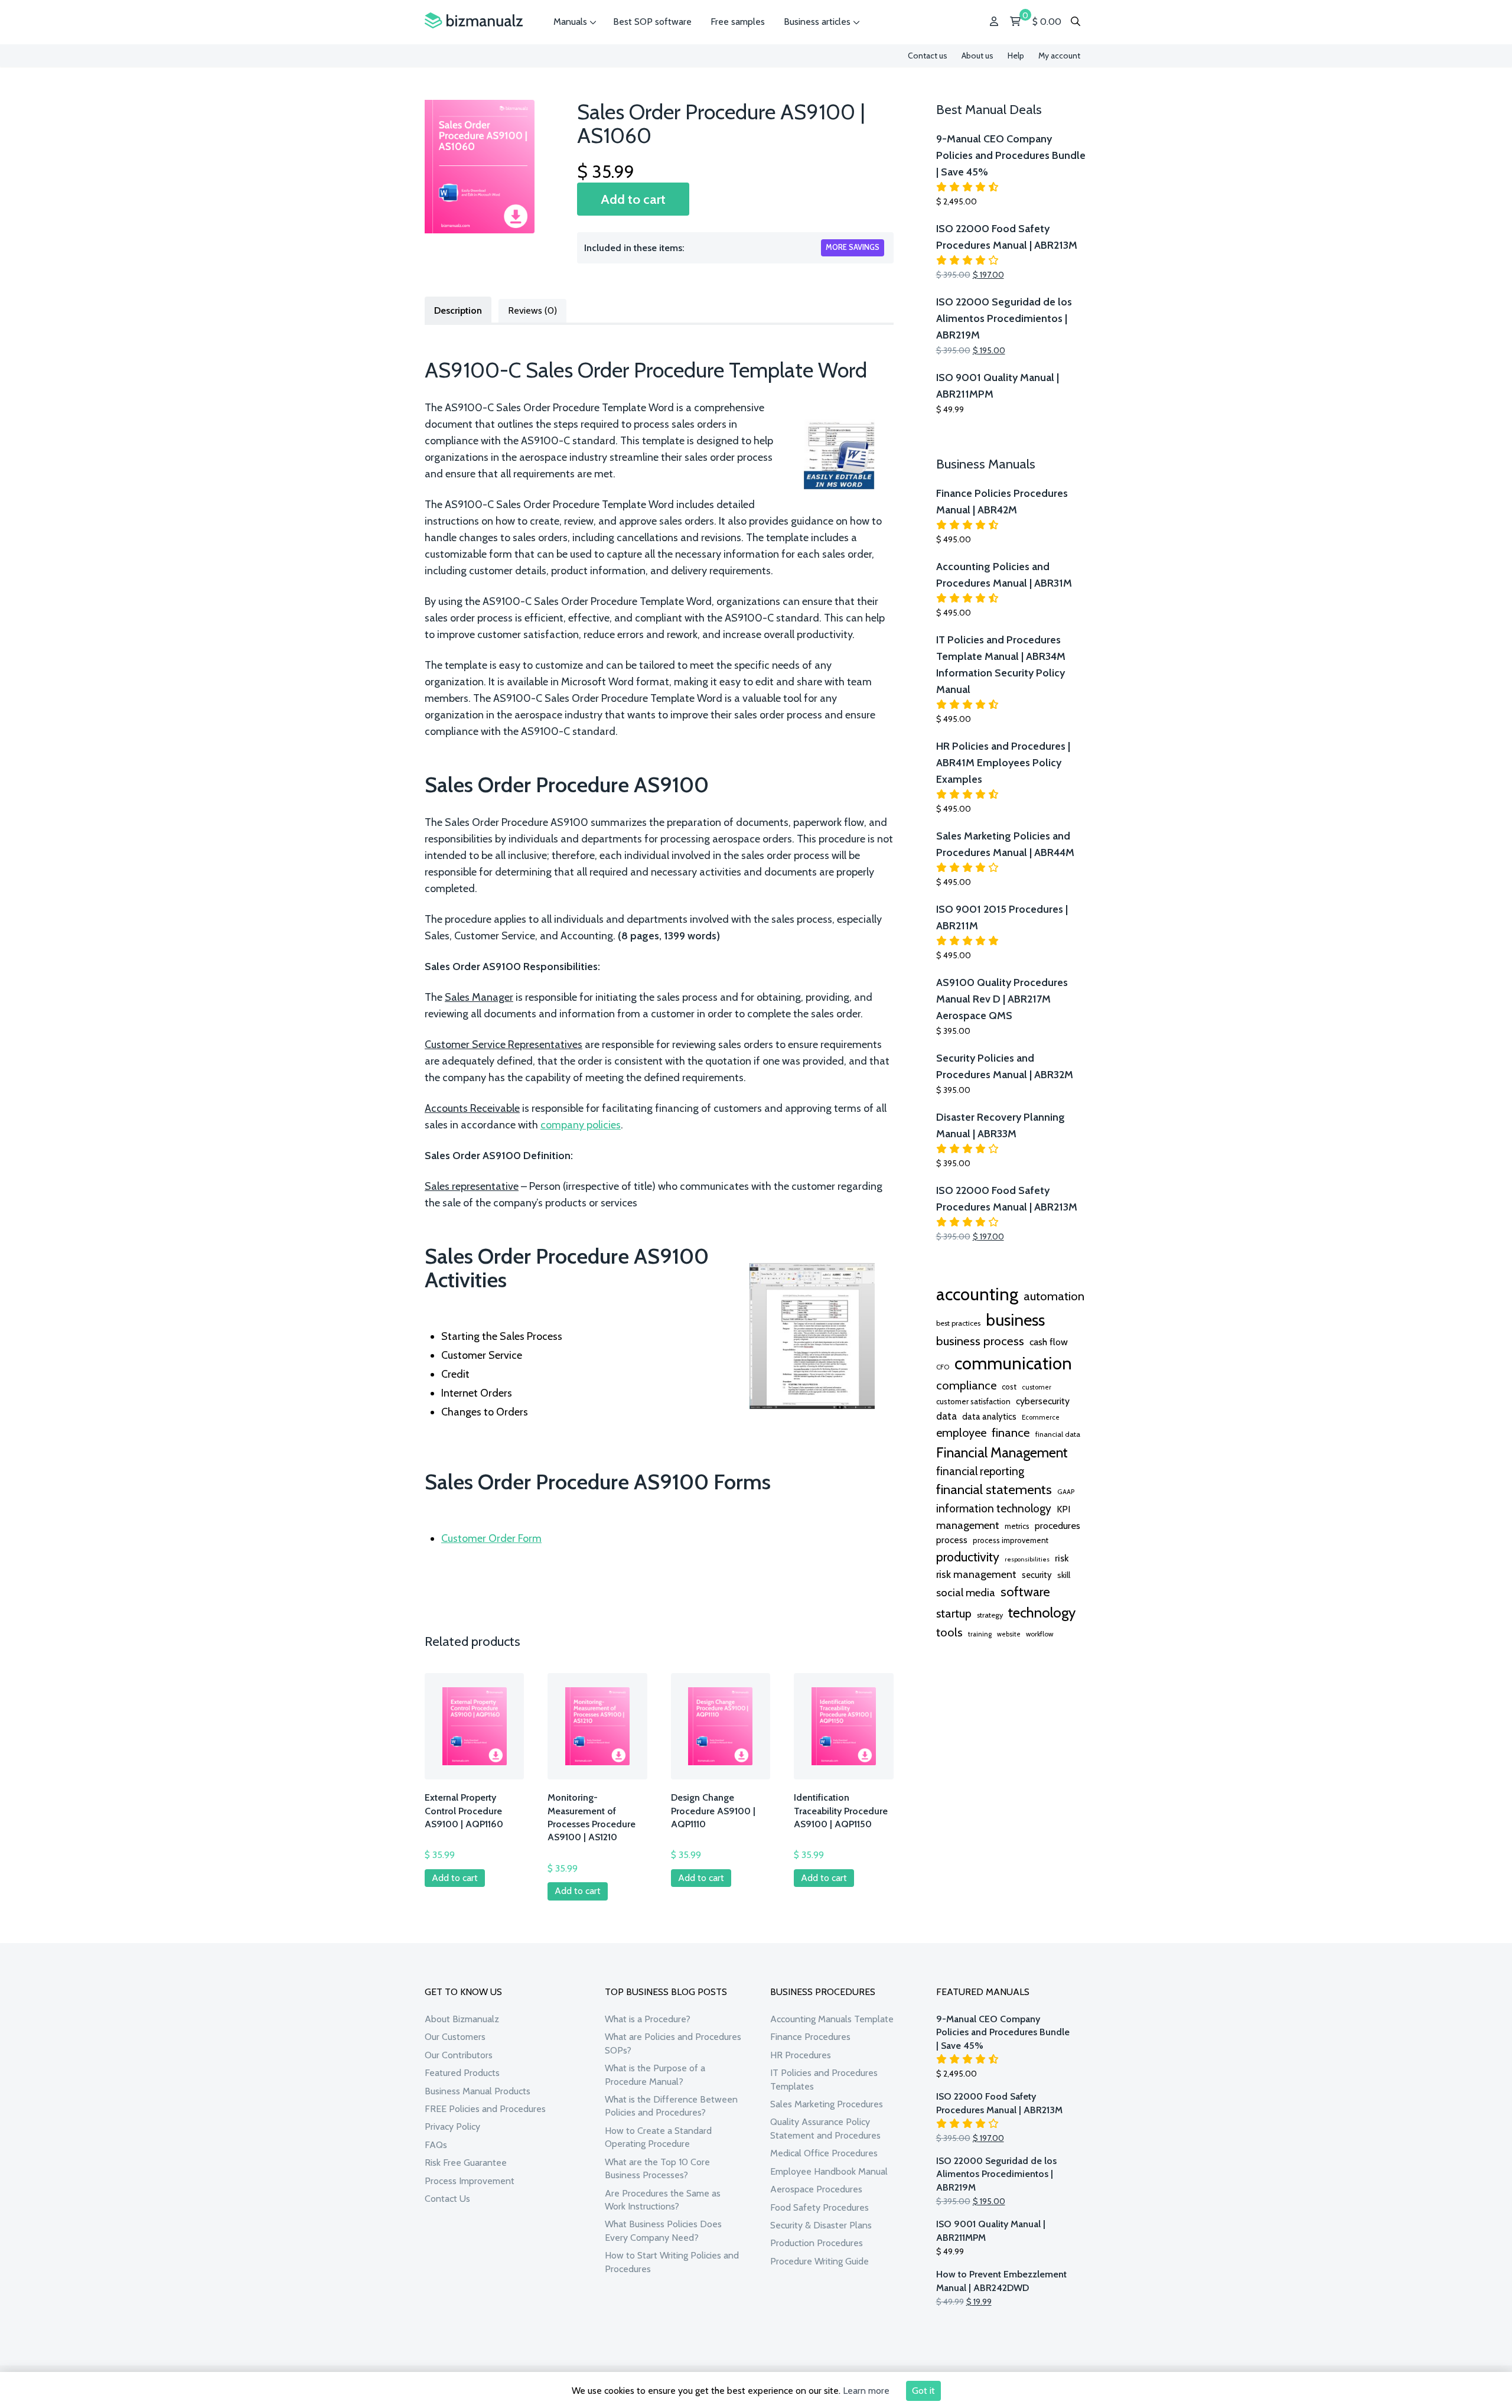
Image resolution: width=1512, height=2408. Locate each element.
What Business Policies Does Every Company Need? (663, 2230)
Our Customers (455, 2037)
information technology (994, 1508)
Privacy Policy (452, 2126)
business (1015, 1320)
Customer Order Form (491, 1538)
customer (1037, 1387)
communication (1013, 1363)
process (952, 1540)
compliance (966, 1385)
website (1009, 1634)
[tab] (458, 310)
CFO (943, 1367)
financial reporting (980, 1471)
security (1037, 1575)
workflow (1039, 1634)
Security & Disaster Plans (821, 2225)
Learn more (866, 2391)
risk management (976, 1574)
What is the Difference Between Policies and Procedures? (671, 2106)
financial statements (994, 1489)
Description (458, 310)
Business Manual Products (478, 2091)
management (968, 1525)
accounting (977, 1294)
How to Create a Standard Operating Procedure (658, 2137)
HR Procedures (801, 2055)
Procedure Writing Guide (819, 2261)
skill (1064, 1575)
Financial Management (1002, 1452)
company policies (581, 1125)
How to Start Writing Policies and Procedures (672, 2262)
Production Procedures (817, 2243)
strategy (990, 1615)
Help (1016, 56)
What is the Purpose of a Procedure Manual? (655, 2075)
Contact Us (447, 2199)
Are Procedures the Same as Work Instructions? (663, 2200)
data (946, 1416)
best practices (958, 1323)
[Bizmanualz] (474, 21)
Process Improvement (470, 2181)
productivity (968, 1557)
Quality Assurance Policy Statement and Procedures (825, 2128)
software (1025, 1592)
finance (1011, 1432)
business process (980, 1341)
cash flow (1049, 1342)
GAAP (1066, 1492)
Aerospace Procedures (816, 2189)
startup (954, 1613)
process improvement (1011, 1540)
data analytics (989, 1417)
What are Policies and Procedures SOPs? (673, 2043)
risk (1062, 1558)
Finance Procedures (810, 2037)
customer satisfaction (973, 1401)
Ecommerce (1041, 1417)
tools (949, 1632)
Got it (923, 2391)
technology (1042, 1612)
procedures (1058, 1525)
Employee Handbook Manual (829, 2171)
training (980, 1634)
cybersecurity (1043, 1401)
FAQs (436, 2145)
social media (966, 1592)
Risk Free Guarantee (466, 2163)
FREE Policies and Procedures (485, 2109)
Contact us (928, 56)
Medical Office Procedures (824, 2153)
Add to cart (633, 199)
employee (961, 1433)
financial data (1058, 1434)
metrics (1017, 1526)
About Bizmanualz (462, 2019)
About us (977, 56)
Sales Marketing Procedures (827, 2104)
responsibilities (1027, 1559)
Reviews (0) (532, 310)
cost (1009, 1387)
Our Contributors (459, 2055)
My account (1059, 56)
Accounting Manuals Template (832, 2019)
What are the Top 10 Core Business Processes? (657, 2168)
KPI (1063, 1509)
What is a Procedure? (648, 2019)
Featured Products (462, 2073)
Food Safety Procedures (819, 2207)
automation (1054, 1296)
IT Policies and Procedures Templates (824, 2079)
